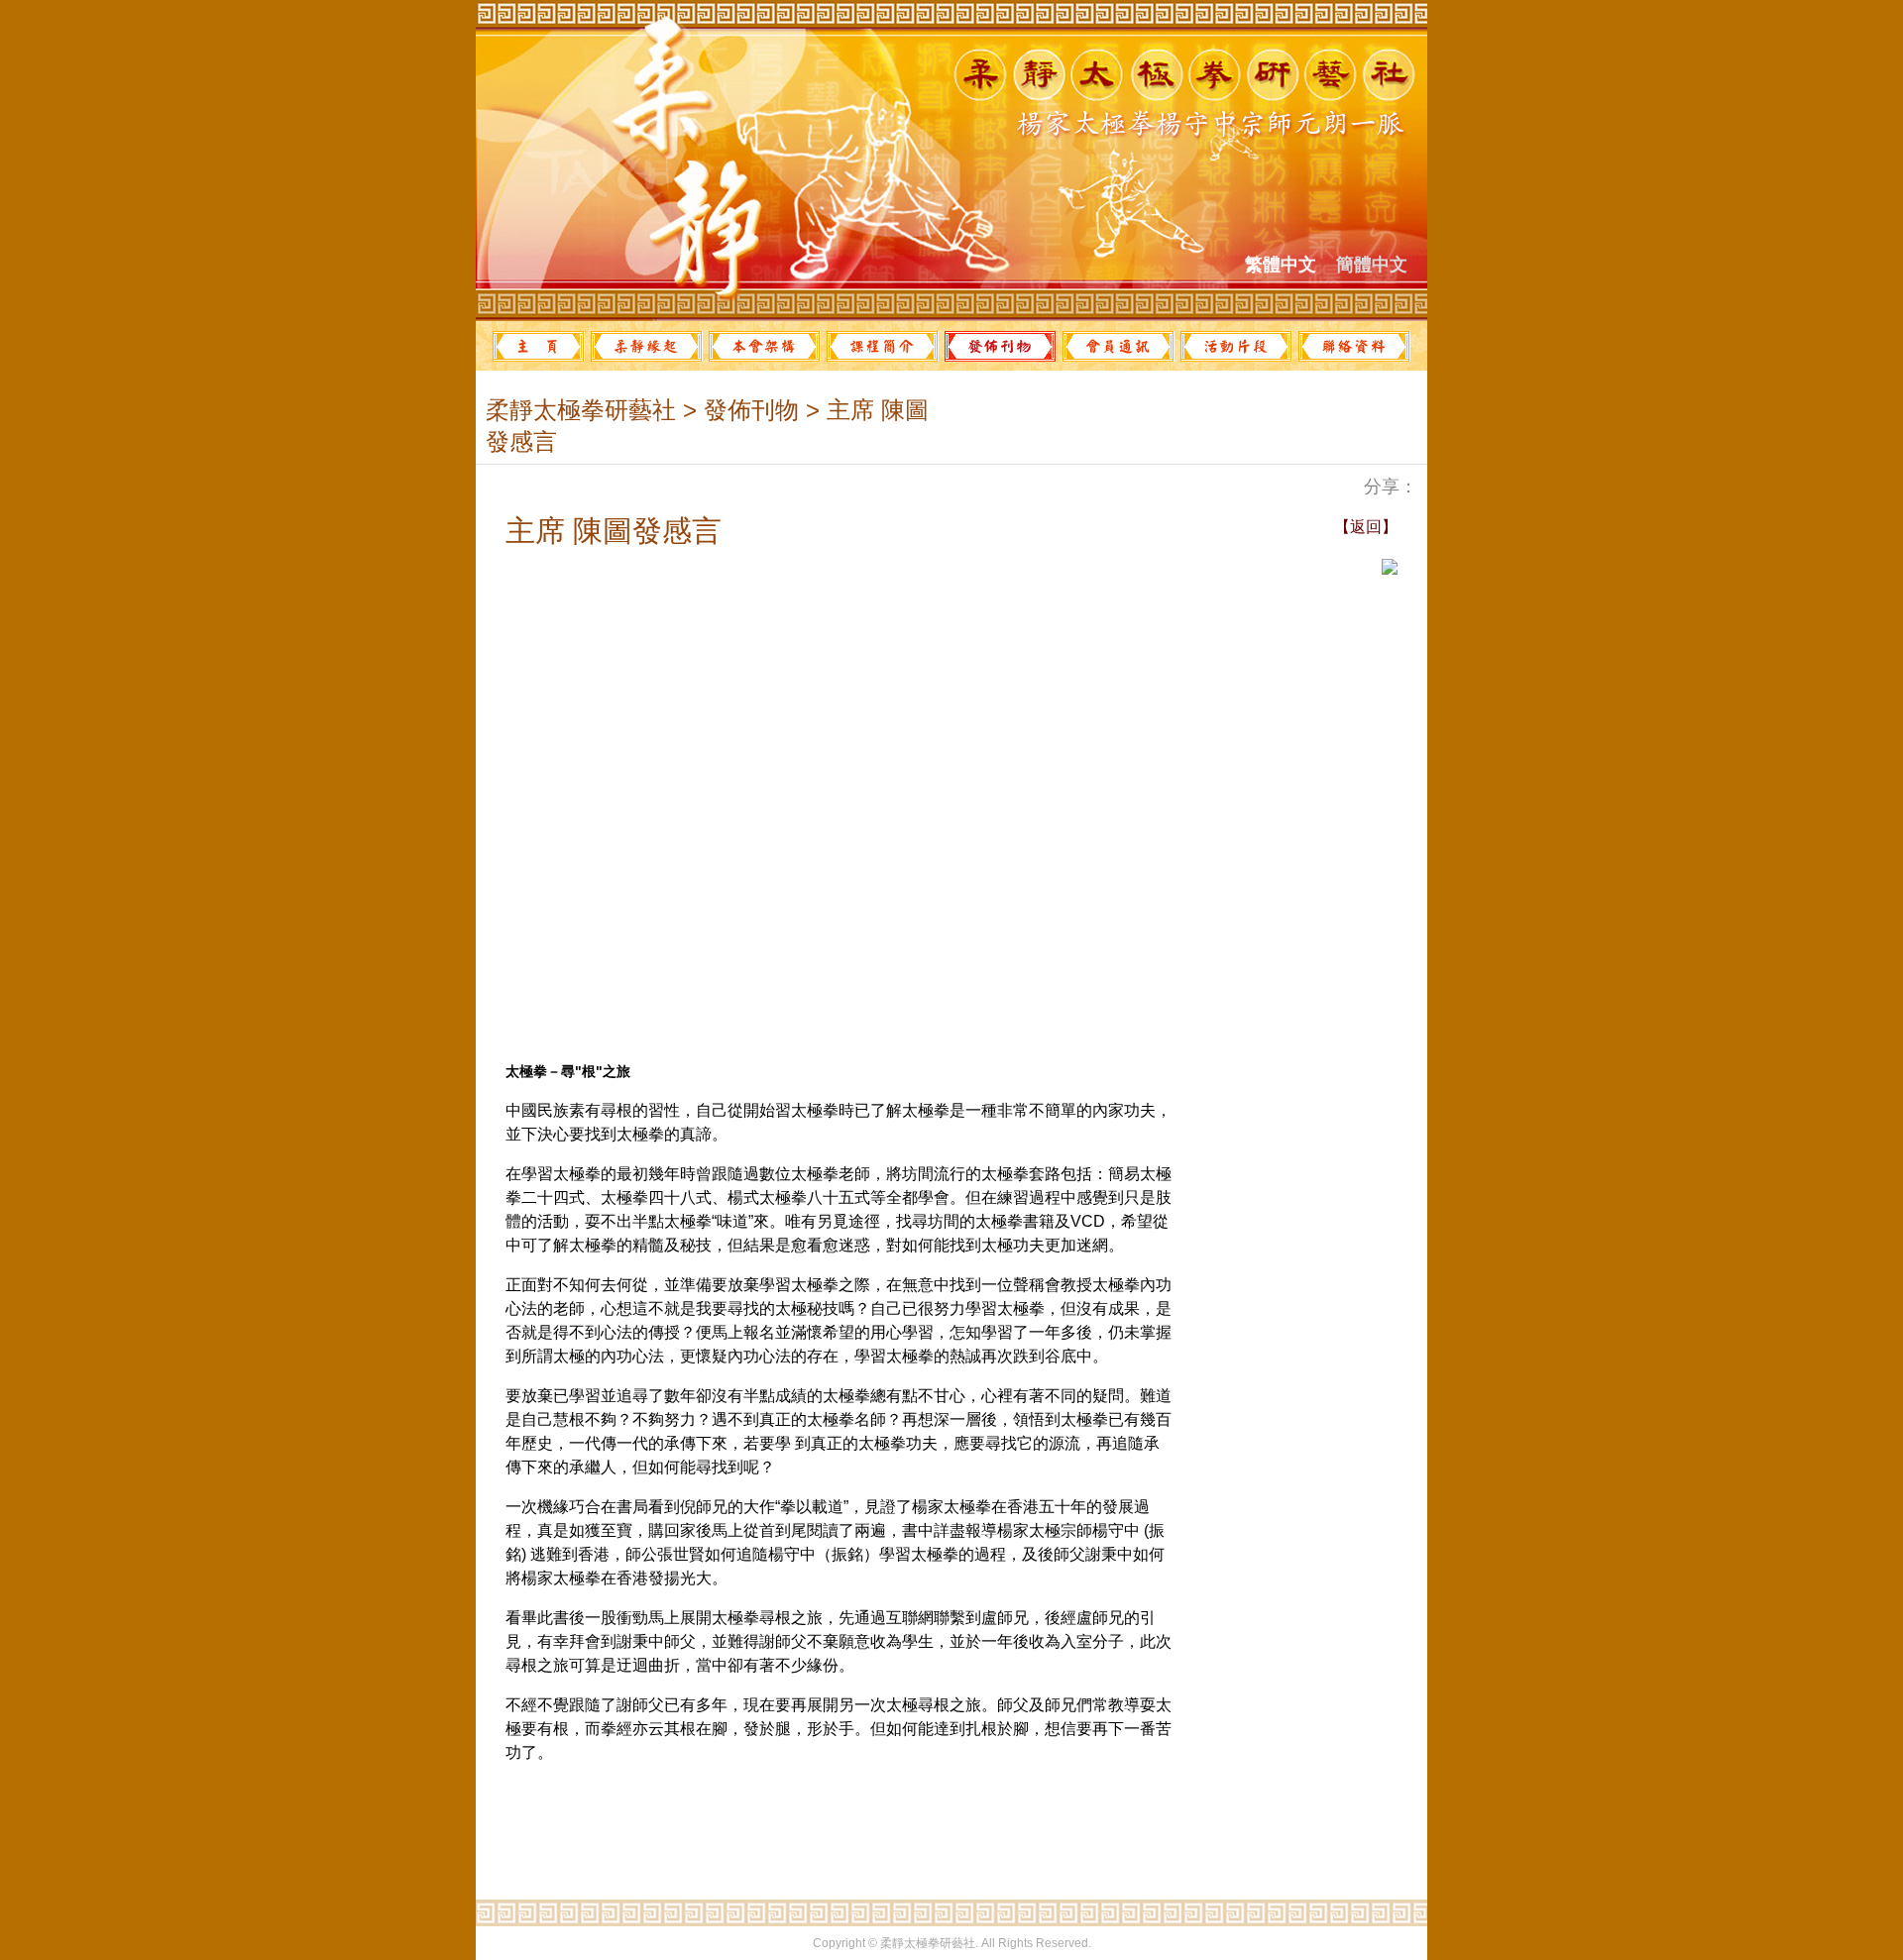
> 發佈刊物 (737, 410)
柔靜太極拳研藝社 (581, 410)
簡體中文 (1372, 265)
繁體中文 (1281, 265)
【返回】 (1366, 527)
